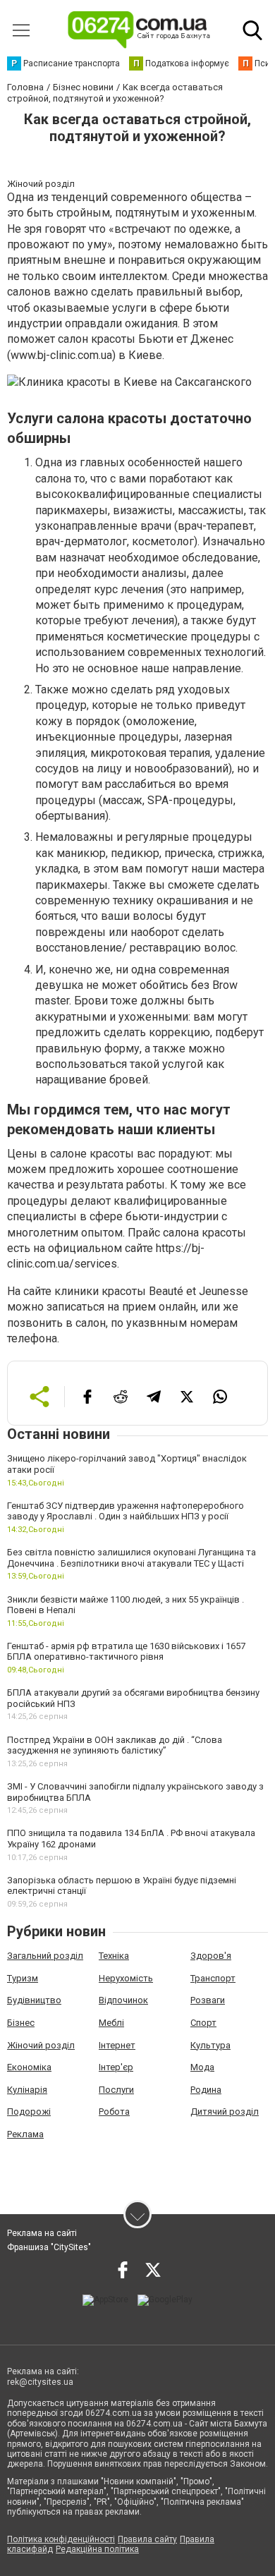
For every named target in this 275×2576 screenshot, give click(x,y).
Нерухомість (126, 1978)
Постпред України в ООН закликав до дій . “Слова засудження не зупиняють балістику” (115, 1745)
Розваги (208, 2000)
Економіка (29, 2067)
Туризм (23, 1978)
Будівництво (34, 2000)
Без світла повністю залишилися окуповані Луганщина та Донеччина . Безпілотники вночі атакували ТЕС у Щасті (132, 1558)
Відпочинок (123, 2000)
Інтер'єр (116, 2067)
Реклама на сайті (42, 2233)
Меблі (111, 2023)
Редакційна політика (97, 2549)
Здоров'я (211, 1956)
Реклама (25, 2134)
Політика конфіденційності (61, 2539)
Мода (202, 2067)
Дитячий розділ (225, 2112)
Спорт (203, 2023)
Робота (114, 2112)
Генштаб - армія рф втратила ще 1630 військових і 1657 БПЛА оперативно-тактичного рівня (126, 1652)
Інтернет (117, 2045)
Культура (210, 2045)
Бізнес (21, 2023)
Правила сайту (147, 2539)
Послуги (116, 2090)
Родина (206, 2090)
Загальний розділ (45, 1956)
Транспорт (213, 1978)
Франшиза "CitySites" (49, 2247)
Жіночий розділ (41, 2045)
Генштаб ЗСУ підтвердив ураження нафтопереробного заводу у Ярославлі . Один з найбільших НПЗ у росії (126, 1511)
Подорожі (29, 2112)
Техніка (114, 1956)
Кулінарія (27, 2090)
